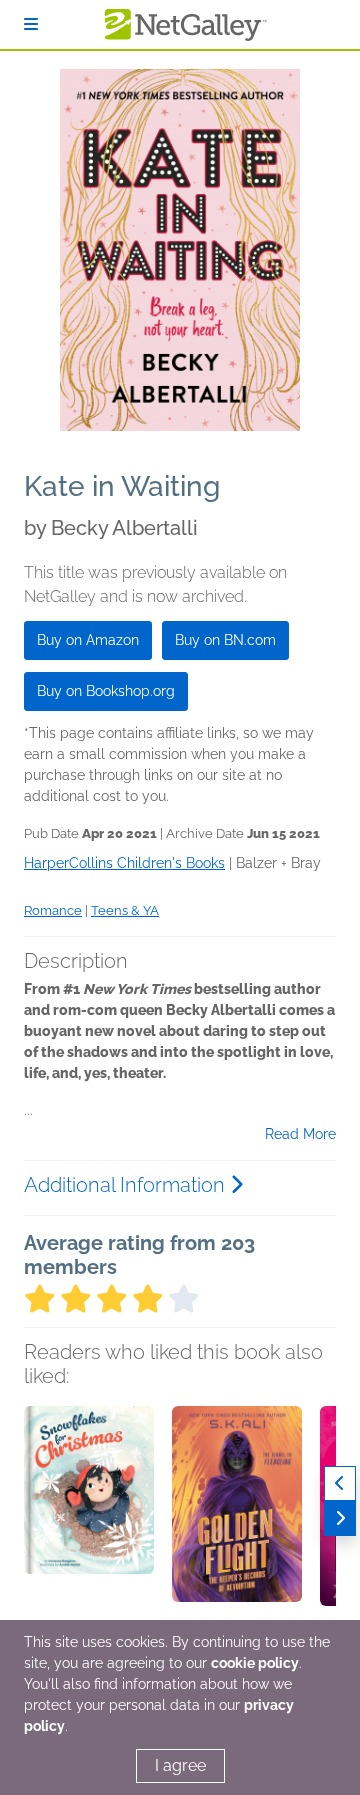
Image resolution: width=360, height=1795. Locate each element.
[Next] (340, 1518)
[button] (89, 1511)
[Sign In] (31, 24)
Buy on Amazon (88, 640)
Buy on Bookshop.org (106, 691)
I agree (180, 1765)
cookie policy (255, 1663)
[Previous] (340, 1483)
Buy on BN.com (225, 640)
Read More (300, 1134)
